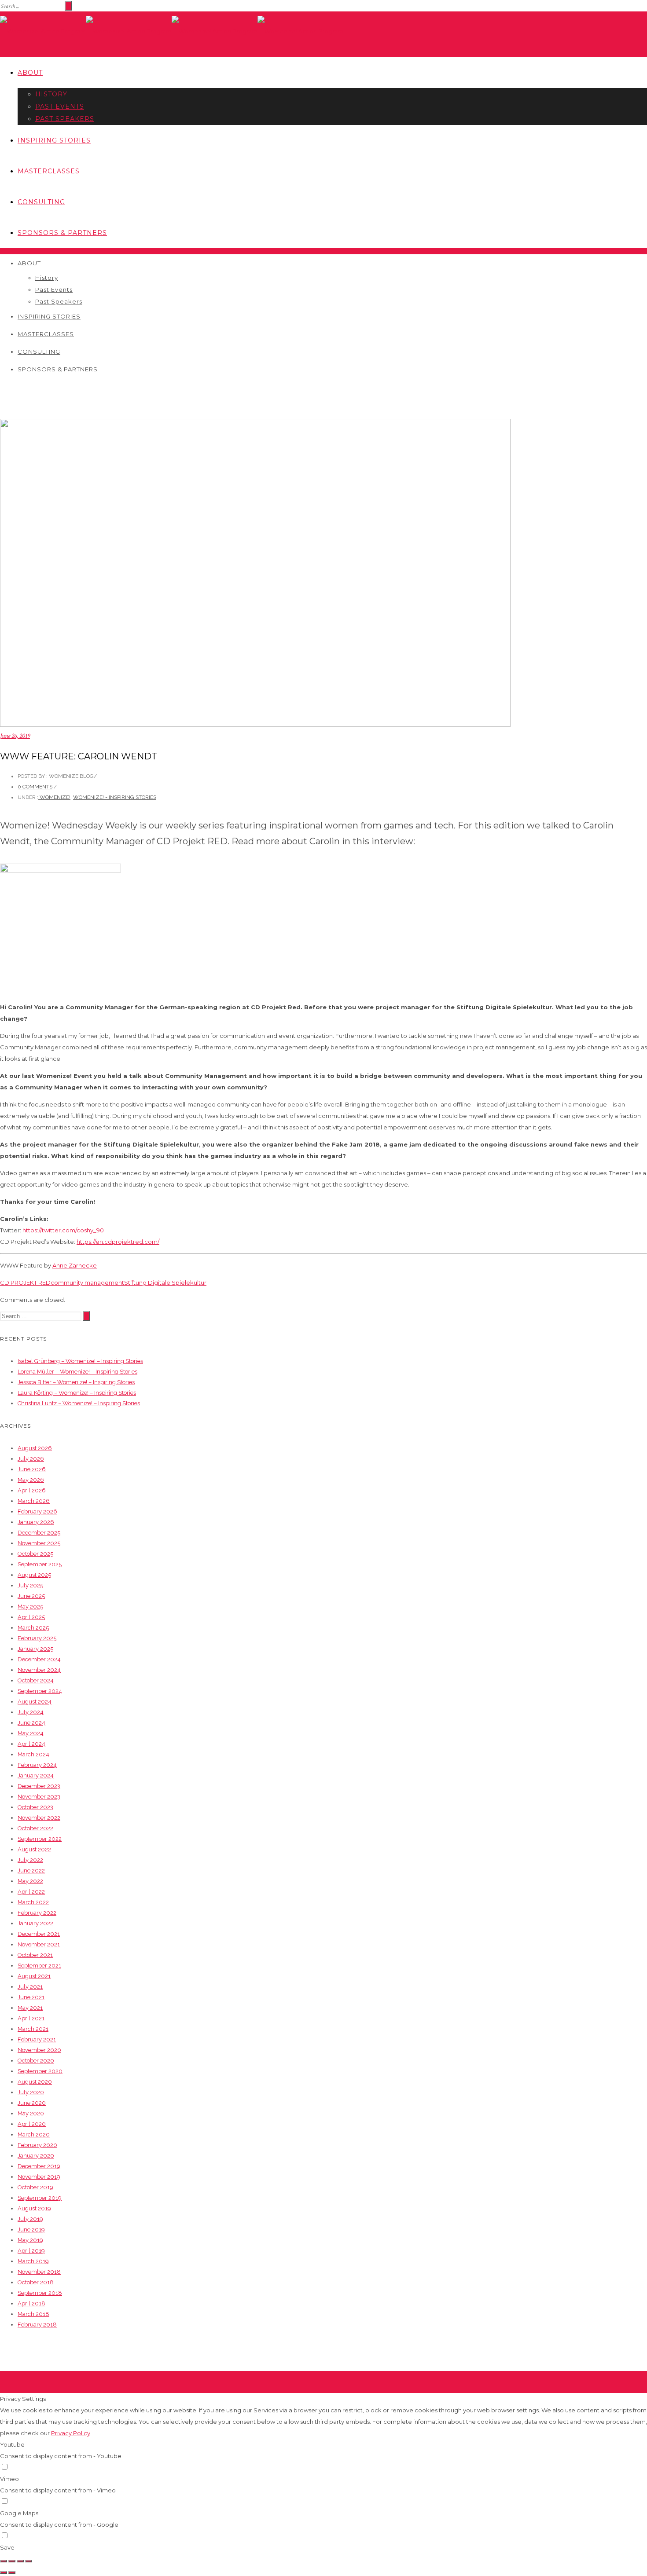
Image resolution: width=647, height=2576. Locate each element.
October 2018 (36, 2282)
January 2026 (36, 1522)
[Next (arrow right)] (12, 2572)
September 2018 (40, 2293)
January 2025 (35, 1649)
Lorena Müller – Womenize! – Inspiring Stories (77, 1372)
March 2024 (33, 1754)
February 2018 (37, 2325)
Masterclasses (49, 171)
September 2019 (40, 2198)
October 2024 (36, 1680)
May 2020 (31, 2113)
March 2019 (33, 2261)
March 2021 (33, 2029)
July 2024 (31, 1712)
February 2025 (37, 1638)
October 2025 (35, 1554)
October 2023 (35, 1807)
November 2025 (39, 1543)
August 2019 (34, 2208)
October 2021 (35, 1955)
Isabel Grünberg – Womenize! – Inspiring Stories (80, 1361)
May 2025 (30, 1607)
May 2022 (30, 1881)
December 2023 (39, 1786)
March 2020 (34, 2134)
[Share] (12, 2561)
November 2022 (39, 1818)
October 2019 (35, 2187)
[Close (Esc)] (4, 2561)
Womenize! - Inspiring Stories (115, 797)
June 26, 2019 (15, 736)
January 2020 (36, 2156)
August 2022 (34, 1849)
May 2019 (30, 2240)
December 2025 (39, 1533)
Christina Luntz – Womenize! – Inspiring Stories (79, 1403)
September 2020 (40, 2071)
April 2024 (31, 1744)
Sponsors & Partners (62, 233)
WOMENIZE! (54, 797)
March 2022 (33, 1902)
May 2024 (31, 1733)
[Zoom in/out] (29, 2561)
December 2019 (39, 2166)
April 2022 (31, 1892)
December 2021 (39, 1934)
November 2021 (39, 1944)
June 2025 (31, 1596)
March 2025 (33, 1628)
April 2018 (31, 2303)
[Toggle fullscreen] (20, 2561)
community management (87, 1283)
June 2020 (32, 2103)
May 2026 (31, 1480)
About (30, 73)
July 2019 (30, 2219)
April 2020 (32, 2124)
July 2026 (31, 1459)
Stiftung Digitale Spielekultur (165, 1283)
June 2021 (31, 1997)
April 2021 (31, 2018)
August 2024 (35, 1702)
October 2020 (36, 2061)
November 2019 (39, 2177)
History (51, 94)
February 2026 (37, 1512)
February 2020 (37, 2145)
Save (7, 2547)
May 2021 (30, 2008)
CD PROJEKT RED (25, 1283)
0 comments (35, 787)
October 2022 (35, 1828)
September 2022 (40, 1839)
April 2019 (31, 2251)
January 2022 (35, 1923)
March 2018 (33, 2314)
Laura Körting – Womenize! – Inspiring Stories (77, 1393)
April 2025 (31, 1617)
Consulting (41, 202)
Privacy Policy (71, 2433)
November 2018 (39, 2272)
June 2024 (31, 1723)
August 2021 (34, 1976)
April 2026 (32, 1490)
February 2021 (37, 2039)
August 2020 (35, 2082)
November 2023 (39, 1797)
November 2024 (39, 1670)
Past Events (60, 106)
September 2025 (40, 1564)
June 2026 (32, 1469)
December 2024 (39, 1659)
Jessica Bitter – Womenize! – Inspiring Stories (76, 1382)
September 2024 (40, 1691)
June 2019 (31, 2230)
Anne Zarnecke (75, 1265)
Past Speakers (65, 119)
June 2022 (31, 1871)
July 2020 (31, 2092)
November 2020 (39, 2050)
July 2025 (30, 1585)
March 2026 (34, 1501)
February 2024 (37, 1765)
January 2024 (36, 1775)
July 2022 (30, 1860)
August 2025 (34, 1575)
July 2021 (30, 1987)
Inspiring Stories (54, 140)
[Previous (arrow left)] (4, 2572)
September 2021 (39, 1966)
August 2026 (35, 1448)
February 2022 (37, 1913)
